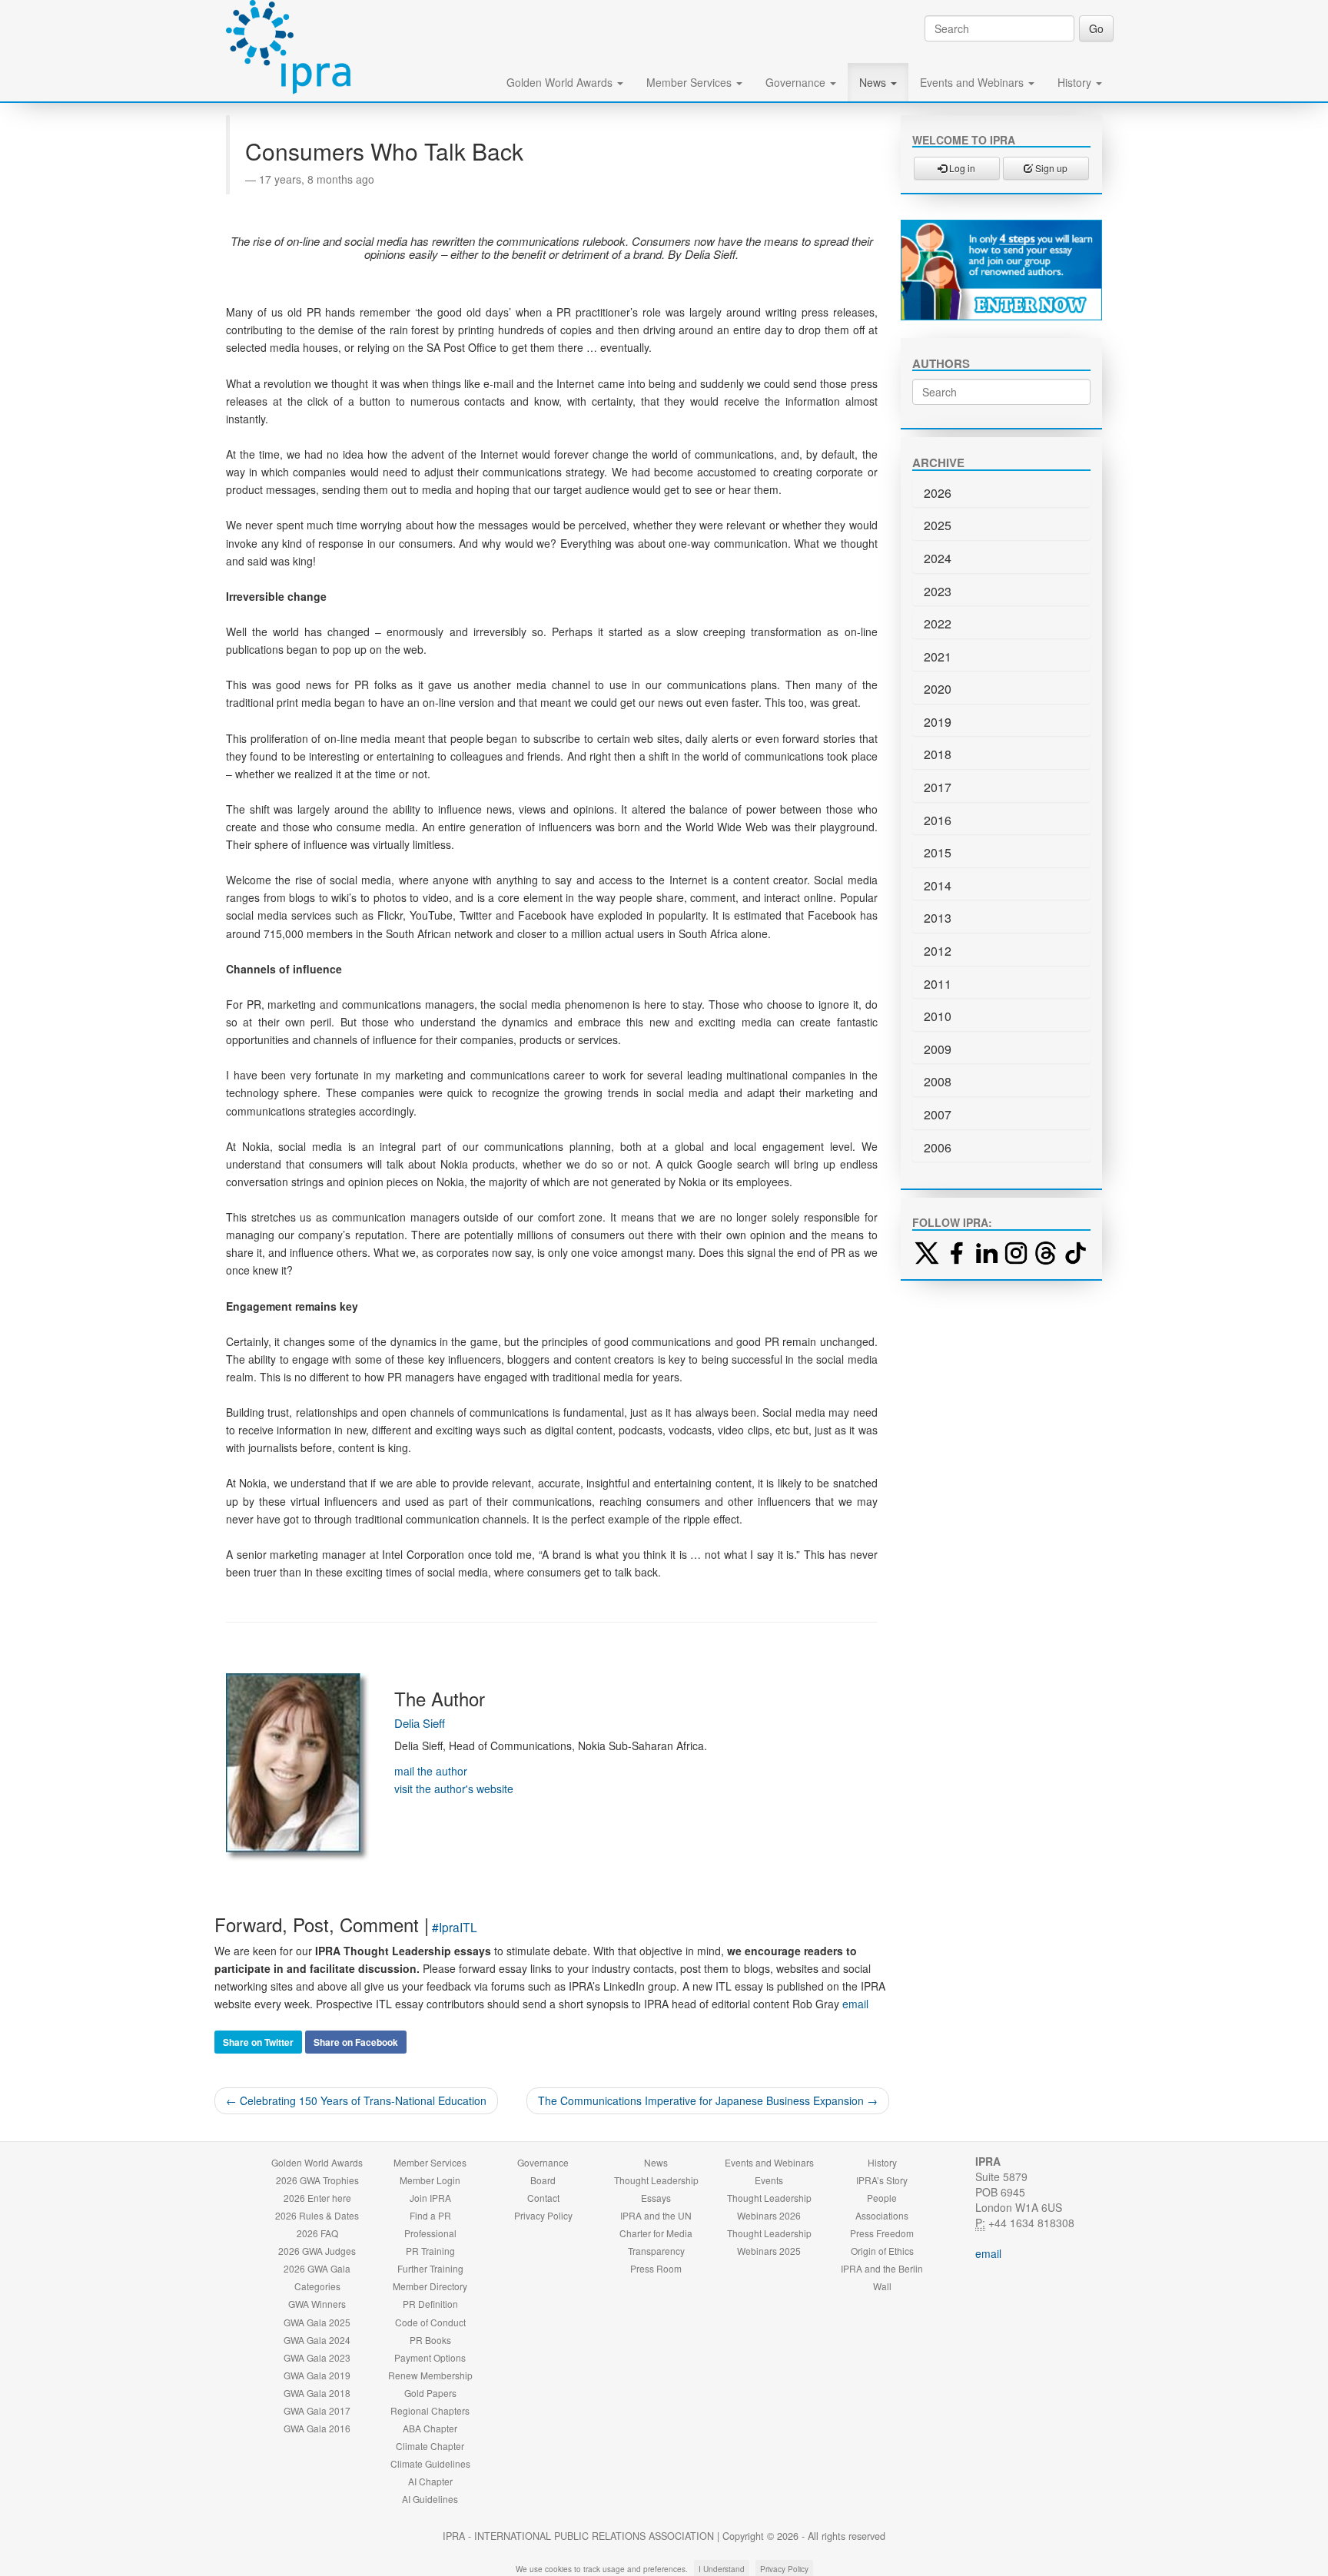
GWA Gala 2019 (317, 2375)
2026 (938, 493)
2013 (938, 918)
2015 (938, 852)
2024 (938, 558)
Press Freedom (882, 2233)
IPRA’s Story (882, 2180)
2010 (938, 1016)
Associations (882, 2215)
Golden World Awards (561, 82)
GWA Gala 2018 (317, 2393)
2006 (938, 1147)
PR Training (430, 2251)
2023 (938, 591)
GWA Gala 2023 (317, 2357)
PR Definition (430, 2304)
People (882, 2198)
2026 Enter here (317, 2198)
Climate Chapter (430, 2446)
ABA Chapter (430, 2428)
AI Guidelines (430, 2499)
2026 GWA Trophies (317, 2180)
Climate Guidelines (430, 2463)
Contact (543, 2198)
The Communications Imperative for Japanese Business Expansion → (708, 2100)
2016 (938, 820)
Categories (317, 2286)
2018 (938, 754)
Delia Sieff (420, 1723)
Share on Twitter (258, 2042)
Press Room (656, 2268)
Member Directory (430, 2286)
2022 (938, 623)
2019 (938, 722)
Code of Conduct (430, 2322)
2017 (938, 787)
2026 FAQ (317, 2233)
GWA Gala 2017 (317, 2410)
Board (543, 2180)
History (1076, 82)
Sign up (1050, 168)
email (855, 2004)
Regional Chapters (430, 2410)
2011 (938, 984)
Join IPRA (430, 2198)
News (874, 82)
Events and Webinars (973, 82)
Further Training (430, 2268)
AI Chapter (430, 2481)
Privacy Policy (543, 2215)
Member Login (430, 2180)
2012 (938, 951)
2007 (938, 1114)
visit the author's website (454, 1789)
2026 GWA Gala (317, 2268)
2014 (938, 885)
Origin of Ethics (882, 2251)
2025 (938, 525)
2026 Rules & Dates (317, 2215)
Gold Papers (430, 2393)
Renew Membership (430, 2375)
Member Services (691, 82)
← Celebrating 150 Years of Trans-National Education (356, 2100)
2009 (938, 1049)
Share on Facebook (356, 2042)
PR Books (430, 2340)
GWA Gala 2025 (317, 2322)
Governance (797, 82)
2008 (938, 1081)
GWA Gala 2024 (317, 2340)
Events (769, 2180)
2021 (938, 656)
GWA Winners (317, 2304)
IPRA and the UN (656, 2215)
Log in (961, 168)
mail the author (431, 1771)
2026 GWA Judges (317, 2251)
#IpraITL (455, 1927)
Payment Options (430, 2357)
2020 (938, 689)
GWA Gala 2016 (317, 2428)
